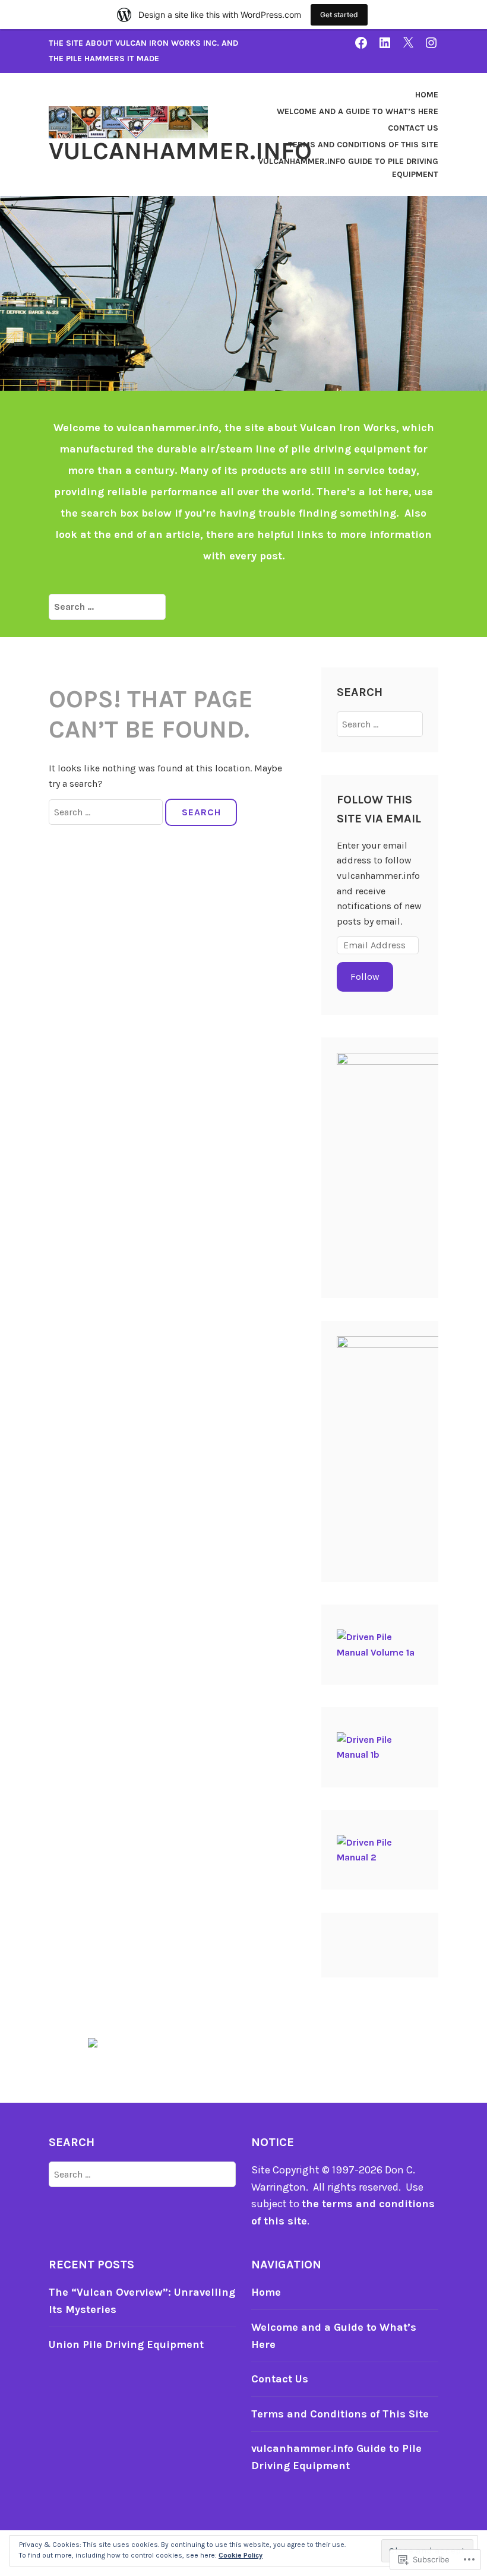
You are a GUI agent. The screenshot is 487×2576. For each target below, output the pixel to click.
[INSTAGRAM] (431, 42)
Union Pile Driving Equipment (126, 2344)
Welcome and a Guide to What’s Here (358, 111)
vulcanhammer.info (180, 151)
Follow (365, 977)
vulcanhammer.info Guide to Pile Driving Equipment (348, 168)
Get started (339, 15)
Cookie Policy (241, 2555)
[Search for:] (107, 606)
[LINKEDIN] (385, 42)
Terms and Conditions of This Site (363, 145)
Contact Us (413, 128)
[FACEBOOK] (361, 42)
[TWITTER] (408, 42)
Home (427, 95)
